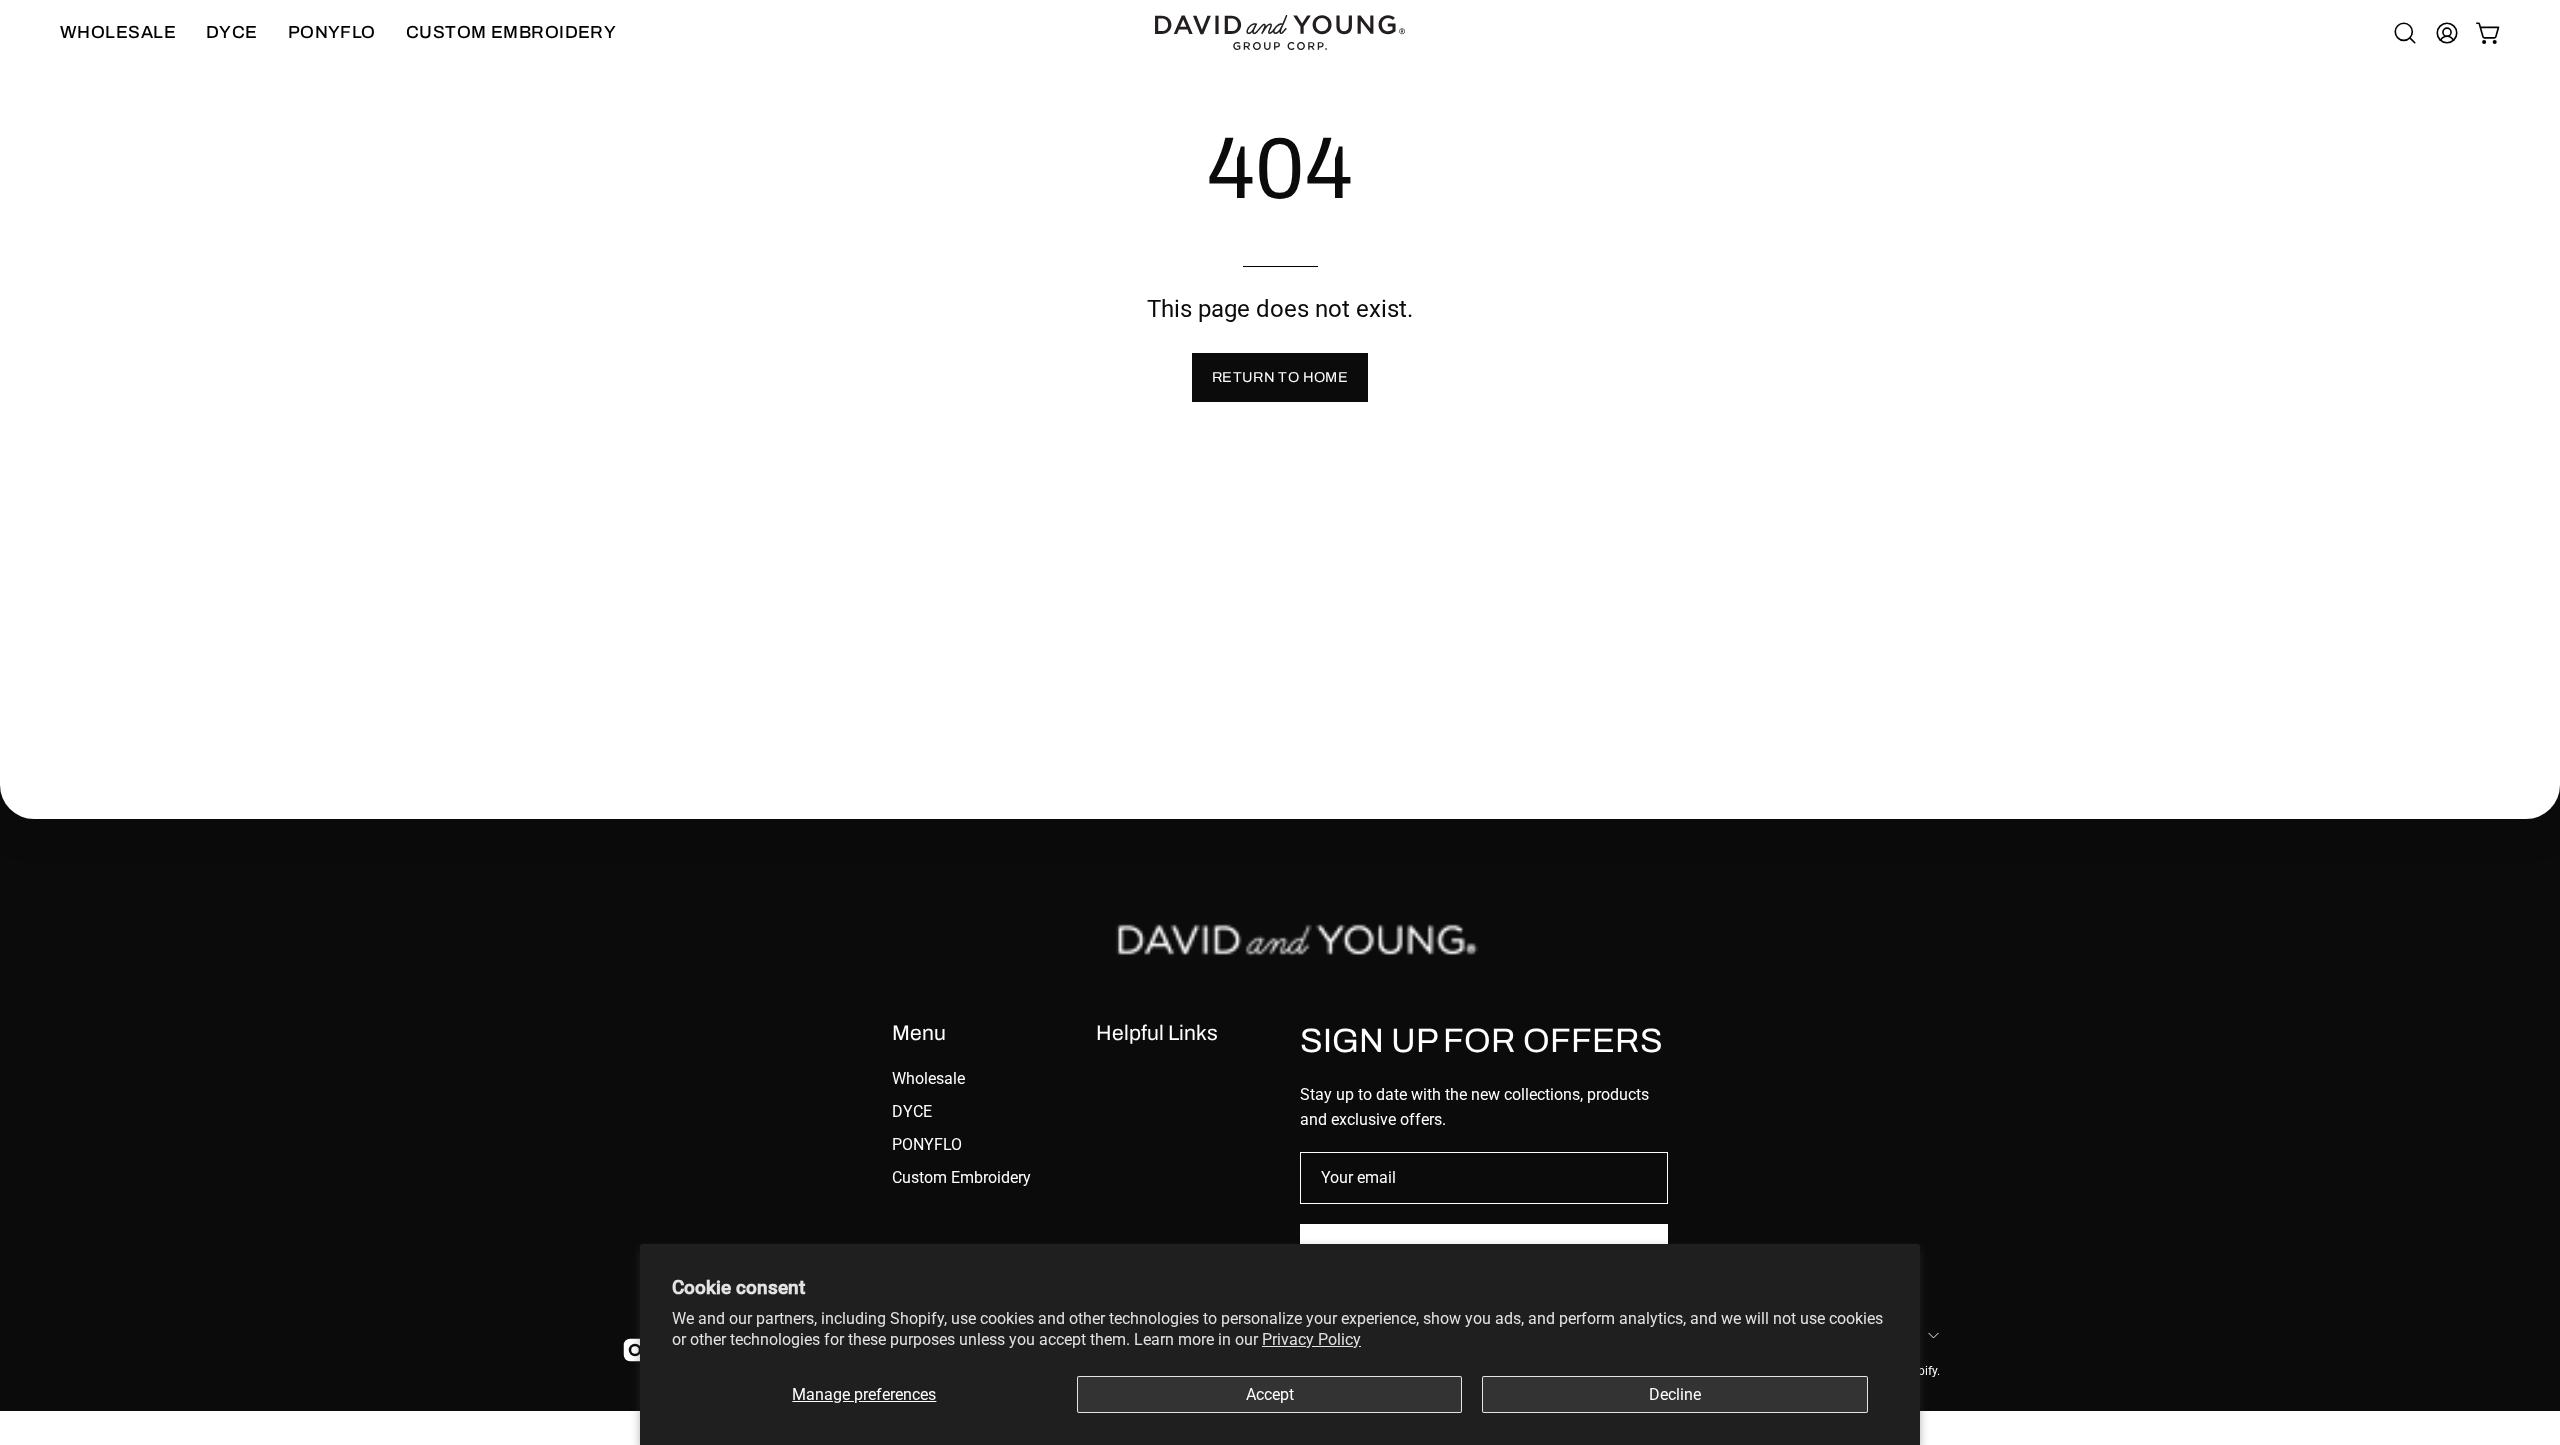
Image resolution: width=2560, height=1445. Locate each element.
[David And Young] (1280, 32)
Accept (1270, 1394)
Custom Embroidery (961, 1177)
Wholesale (928, 1078)
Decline (1675, 1394)
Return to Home (1280, 377)
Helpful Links (1157, 1032)
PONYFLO (927, 1144)
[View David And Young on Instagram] (632, 1350)
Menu (919, 1032)
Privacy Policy (1311, 1339)
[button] (2405, 33)
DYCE (912, 1111)
